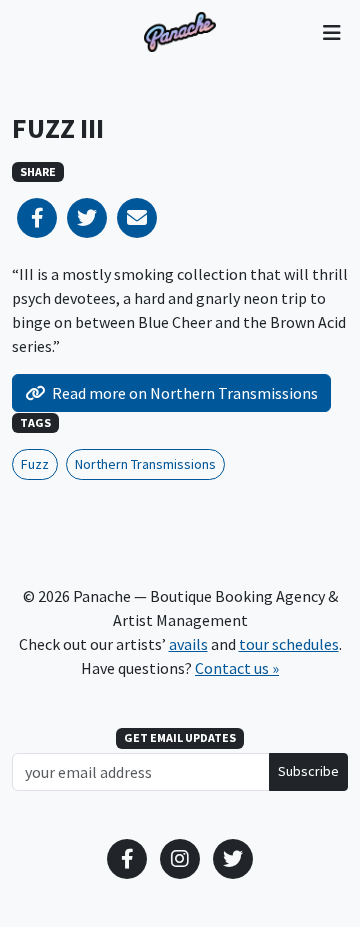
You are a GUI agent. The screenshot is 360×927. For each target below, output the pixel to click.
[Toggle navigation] (331, 32)
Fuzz (35, 464)
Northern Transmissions (145, 464)
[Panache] (180, 32)
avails (188, 644)
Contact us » (237, 668)
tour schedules (289, 644)
